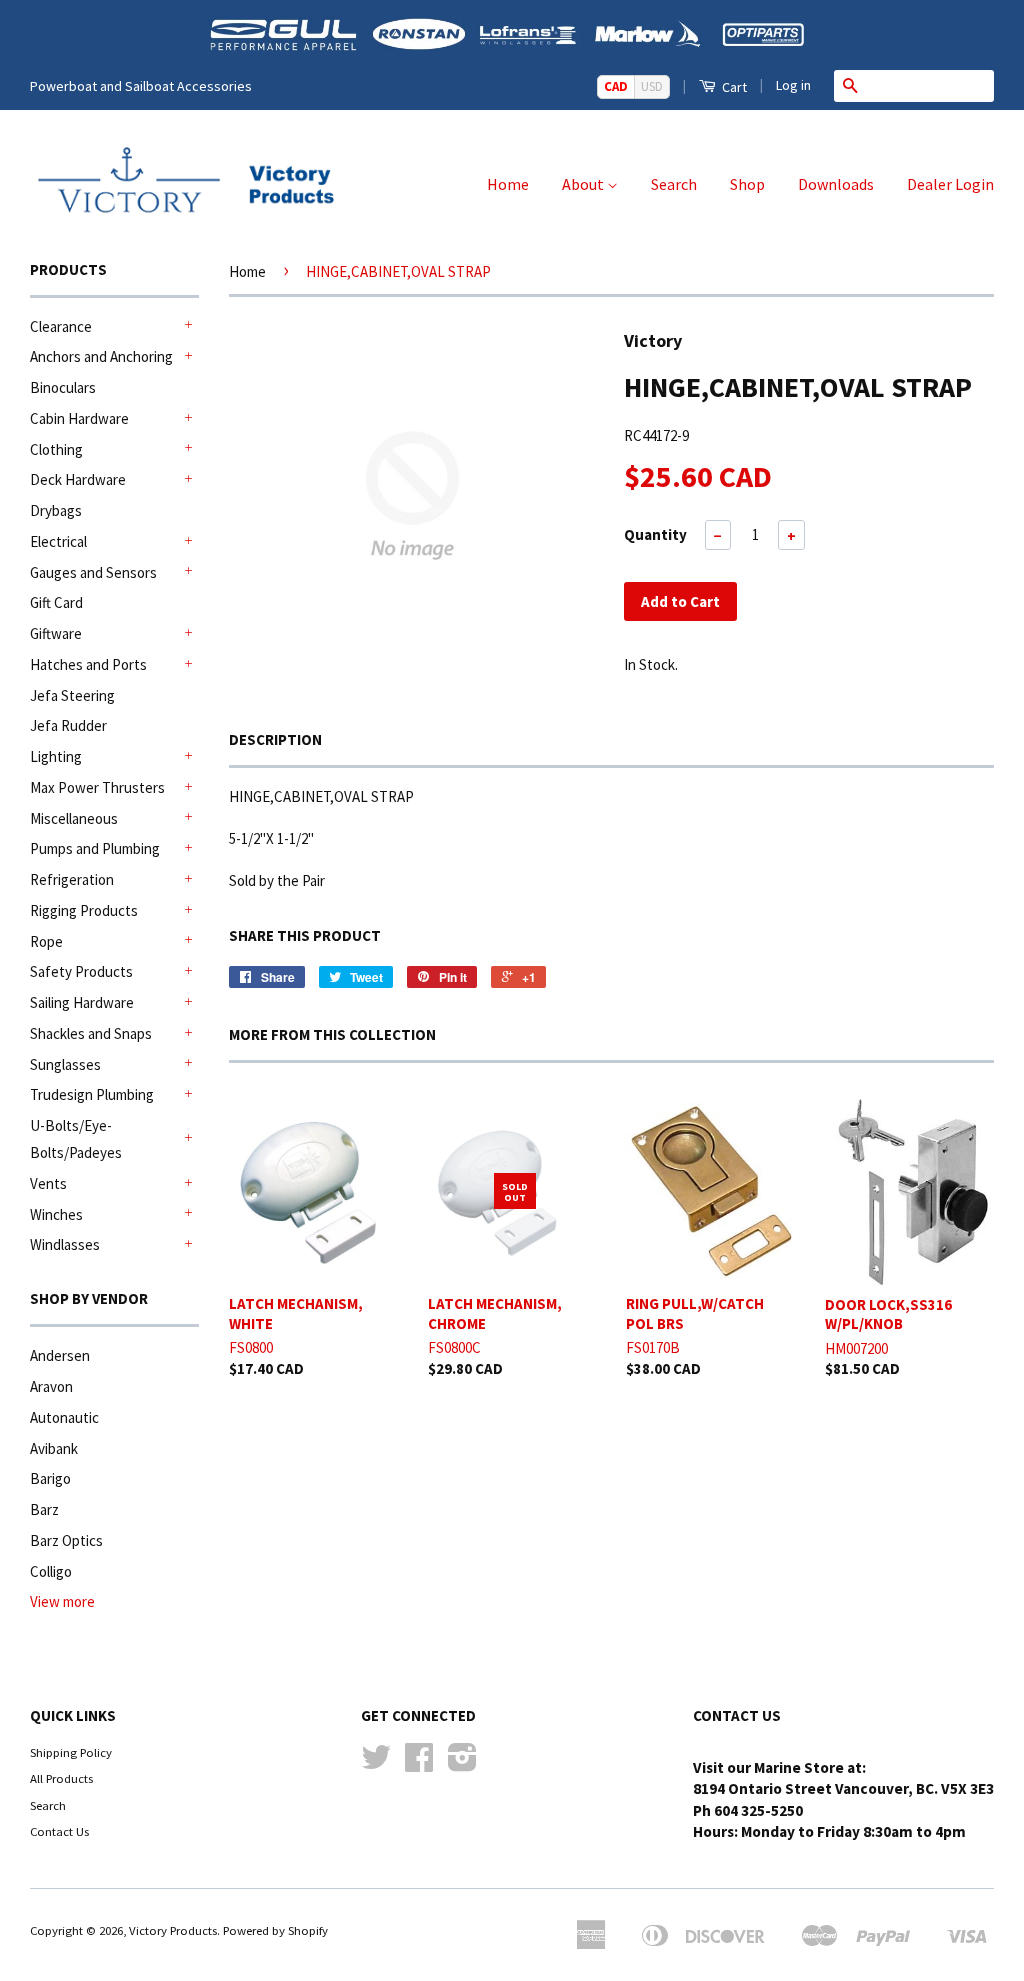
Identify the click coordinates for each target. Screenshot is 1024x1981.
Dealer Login (950, 184)
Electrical (58, 541)
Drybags (56, 510)
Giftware (56, 633)
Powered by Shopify (275, 1930)
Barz (44, 1509)
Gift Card (56, 602)
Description (275, 739)
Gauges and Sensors (93, 572)
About (584, 184)
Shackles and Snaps (91, 1033)
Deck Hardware (78, 479)
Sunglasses (65, 1064)
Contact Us (59, 1831)
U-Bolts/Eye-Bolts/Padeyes (76, 1139)
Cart (733, 87)
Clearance (61, 326)
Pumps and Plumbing (95, 848)
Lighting (56, 756)
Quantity (655, 534)
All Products (61, 1778)
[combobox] (930, 86)
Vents (48, 1183)
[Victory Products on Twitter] (376, 1764)
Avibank (54, 1448)
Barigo (50, 1478)
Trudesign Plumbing (92, 1094)
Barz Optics (66, 1540)
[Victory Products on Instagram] (462, 1764)
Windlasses (65, 1244)
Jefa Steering (72, 695)
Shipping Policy (71, 1752)
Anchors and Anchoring (101, 356)
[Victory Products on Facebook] (419, 1764)
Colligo (51, 1571)
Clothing (56, 449)
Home (508, 184)
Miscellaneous (74, 818)
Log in (793, 85)
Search (674, 184)
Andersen (60, 1355)
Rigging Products (84, 910)
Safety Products (81, 971)
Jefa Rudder (68, 725)
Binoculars (63, 387)
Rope (46, 941)
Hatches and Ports (88, 664)
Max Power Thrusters (97, 787)
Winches (56, 1214)
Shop (747, 184)
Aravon (51, 1386)
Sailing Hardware (82, 1002)
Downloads (836, 184)
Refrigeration (72, 879)
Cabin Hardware (79, 418)
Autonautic (64, 1417)
